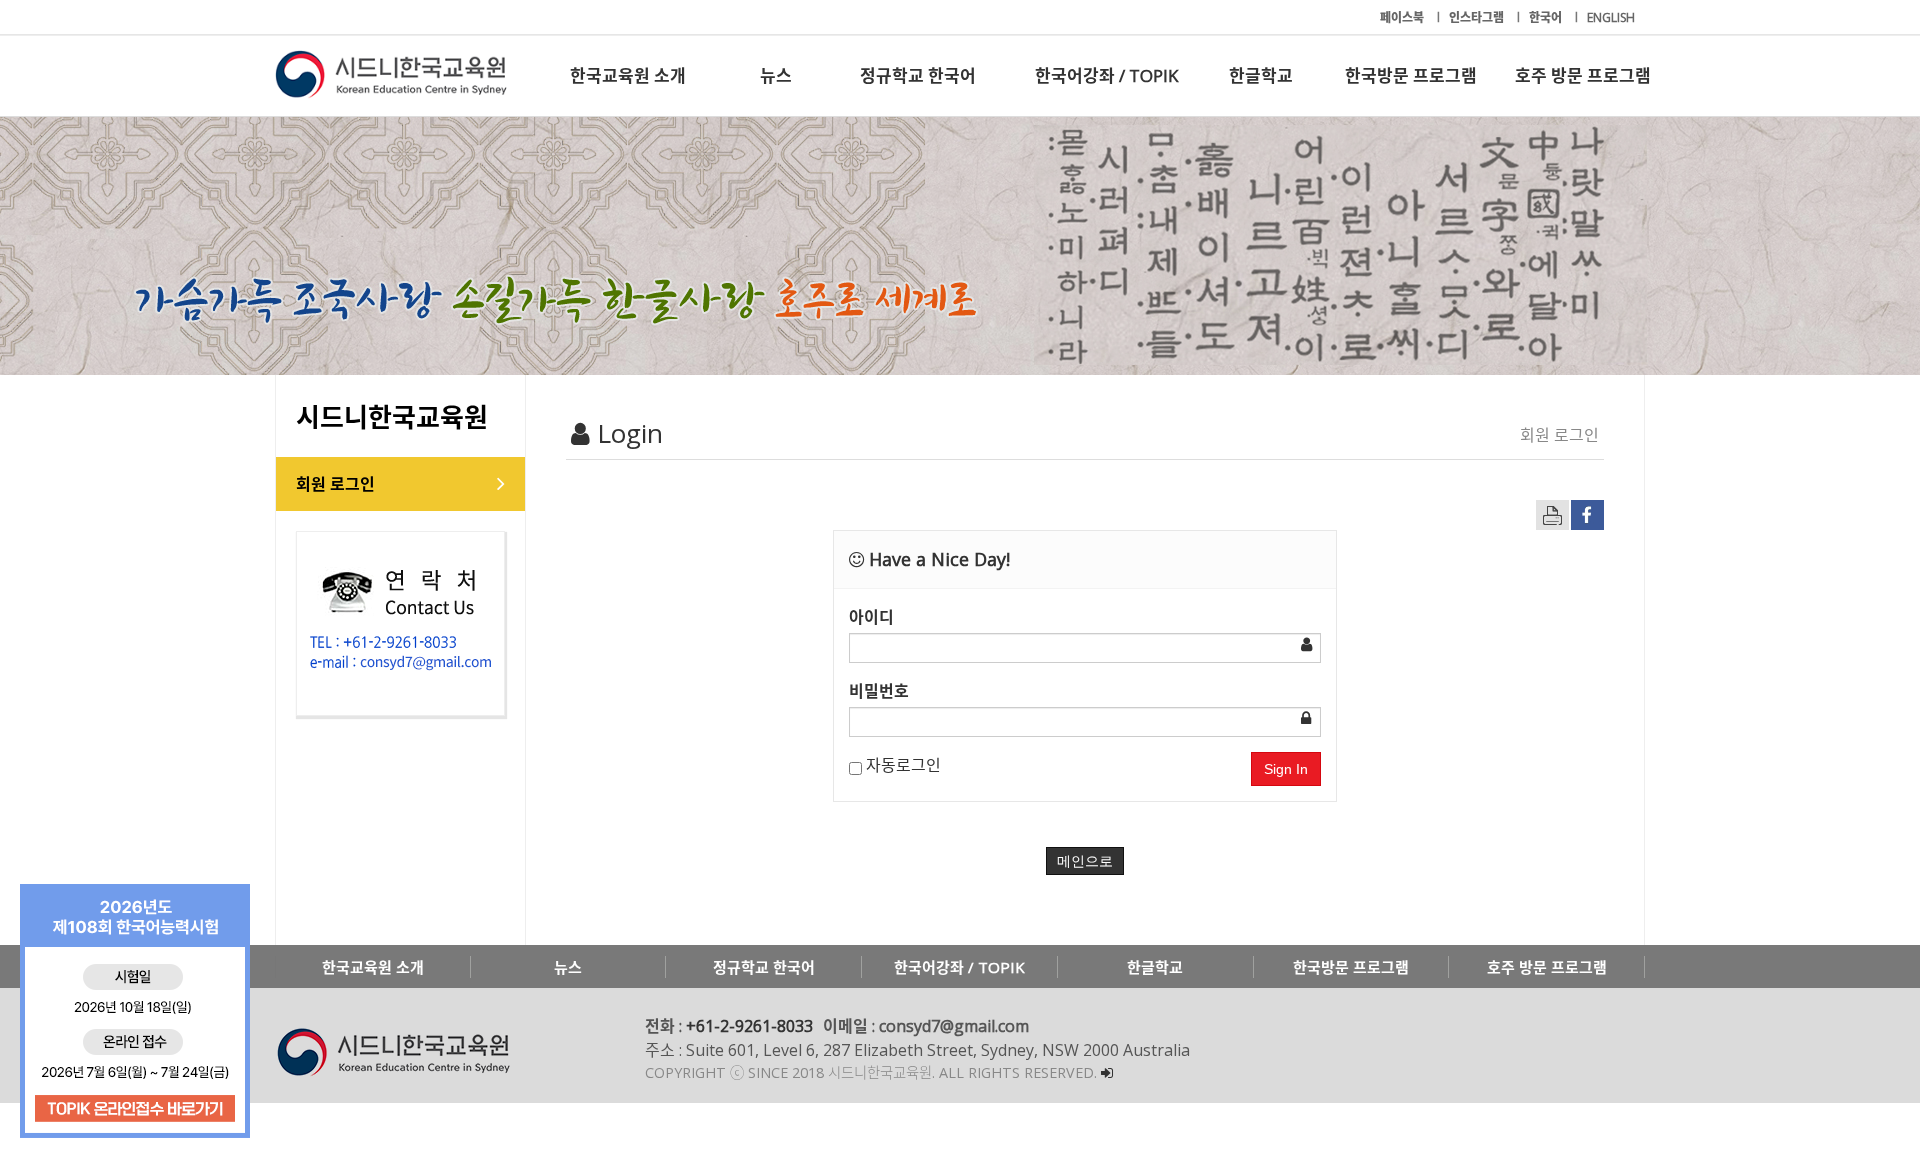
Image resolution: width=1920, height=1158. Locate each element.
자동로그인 (901, 765)
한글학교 (1261, 75)
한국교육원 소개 (628, 75)
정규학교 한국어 (918, 75)
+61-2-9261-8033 (749, 1026)
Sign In (1286, 769)
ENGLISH (1611, 17)
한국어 (1547, 17)
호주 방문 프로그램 (1583, 75)
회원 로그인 (335, 484)
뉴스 (776, 75)
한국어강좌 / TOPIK (1106, 75)
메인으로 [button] (1085, 861)
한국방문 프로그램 (1411, 75)
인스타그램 (1478, 17)
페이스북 (1403, 17)
